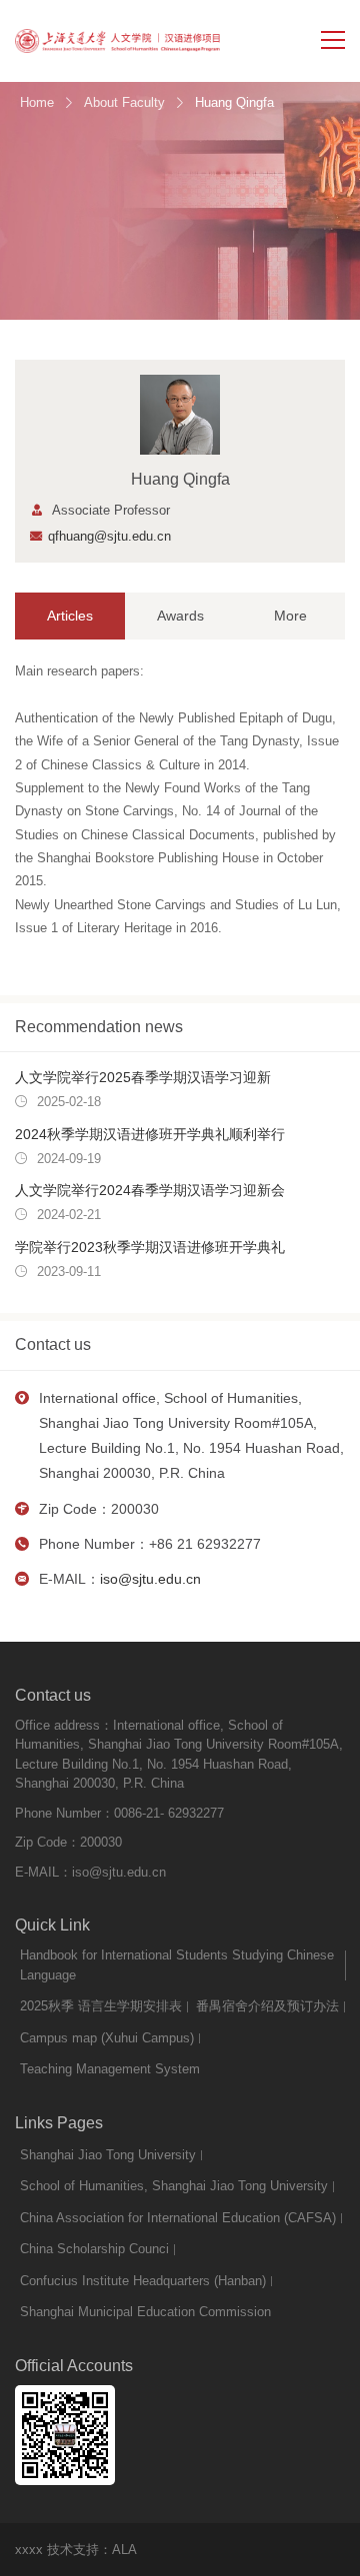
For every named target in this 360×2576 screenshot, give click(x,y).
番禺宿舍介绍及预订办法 (267, 2006)
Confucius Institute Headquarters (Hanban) (143, 2281)
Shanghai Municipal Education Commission (145, 2312)
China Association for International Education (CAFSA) (178, 2218)
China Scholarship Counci (94, 2249)
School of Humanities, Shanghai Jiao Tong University (174, 2186)
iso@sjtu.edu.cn (150, 1579)
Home (37, 102)
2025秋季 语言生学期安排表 (101, 2006)
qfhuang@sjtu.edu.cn (109, 536)
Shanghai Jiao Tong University (108, 2155)
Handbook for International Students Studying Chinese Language (177, 1965)
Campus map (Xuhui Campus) (107, 2038)
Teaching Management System (110, 2069)
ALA (124, 2550)
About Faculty (124, 102)
